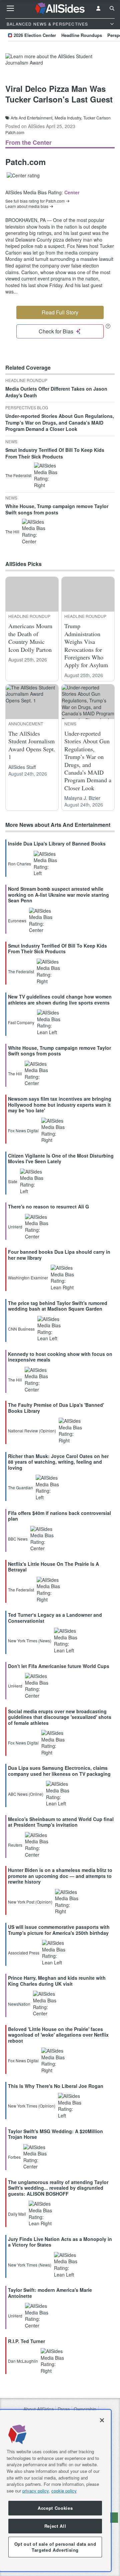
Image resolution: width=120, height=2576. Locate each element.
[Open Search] (112, 8)
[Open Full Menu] (10, 8)
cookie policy (64, 2491)
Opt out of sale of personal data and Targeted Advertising (55, 2547)
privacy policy (35, 2491)
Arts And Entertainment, (32, 118)
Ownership (85, 2409)
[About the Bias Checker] (108, 326)
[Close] (102, 2420)
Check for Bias (56, 331)
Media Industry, (68, 118)
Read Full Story (60, 312)
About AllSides (38, 2409)
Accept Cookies (55, 2508)
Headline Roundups (82, 35)
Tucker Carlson (97, 118)
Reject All (55, 2526)
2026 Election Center (35, 35)
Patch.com (15, 132)
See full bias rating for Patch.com (35, 201)
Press (64, 2409)
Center (72, 192)
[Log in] (98, 8)
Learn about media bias (27, 206)
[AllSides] (60, 8)
